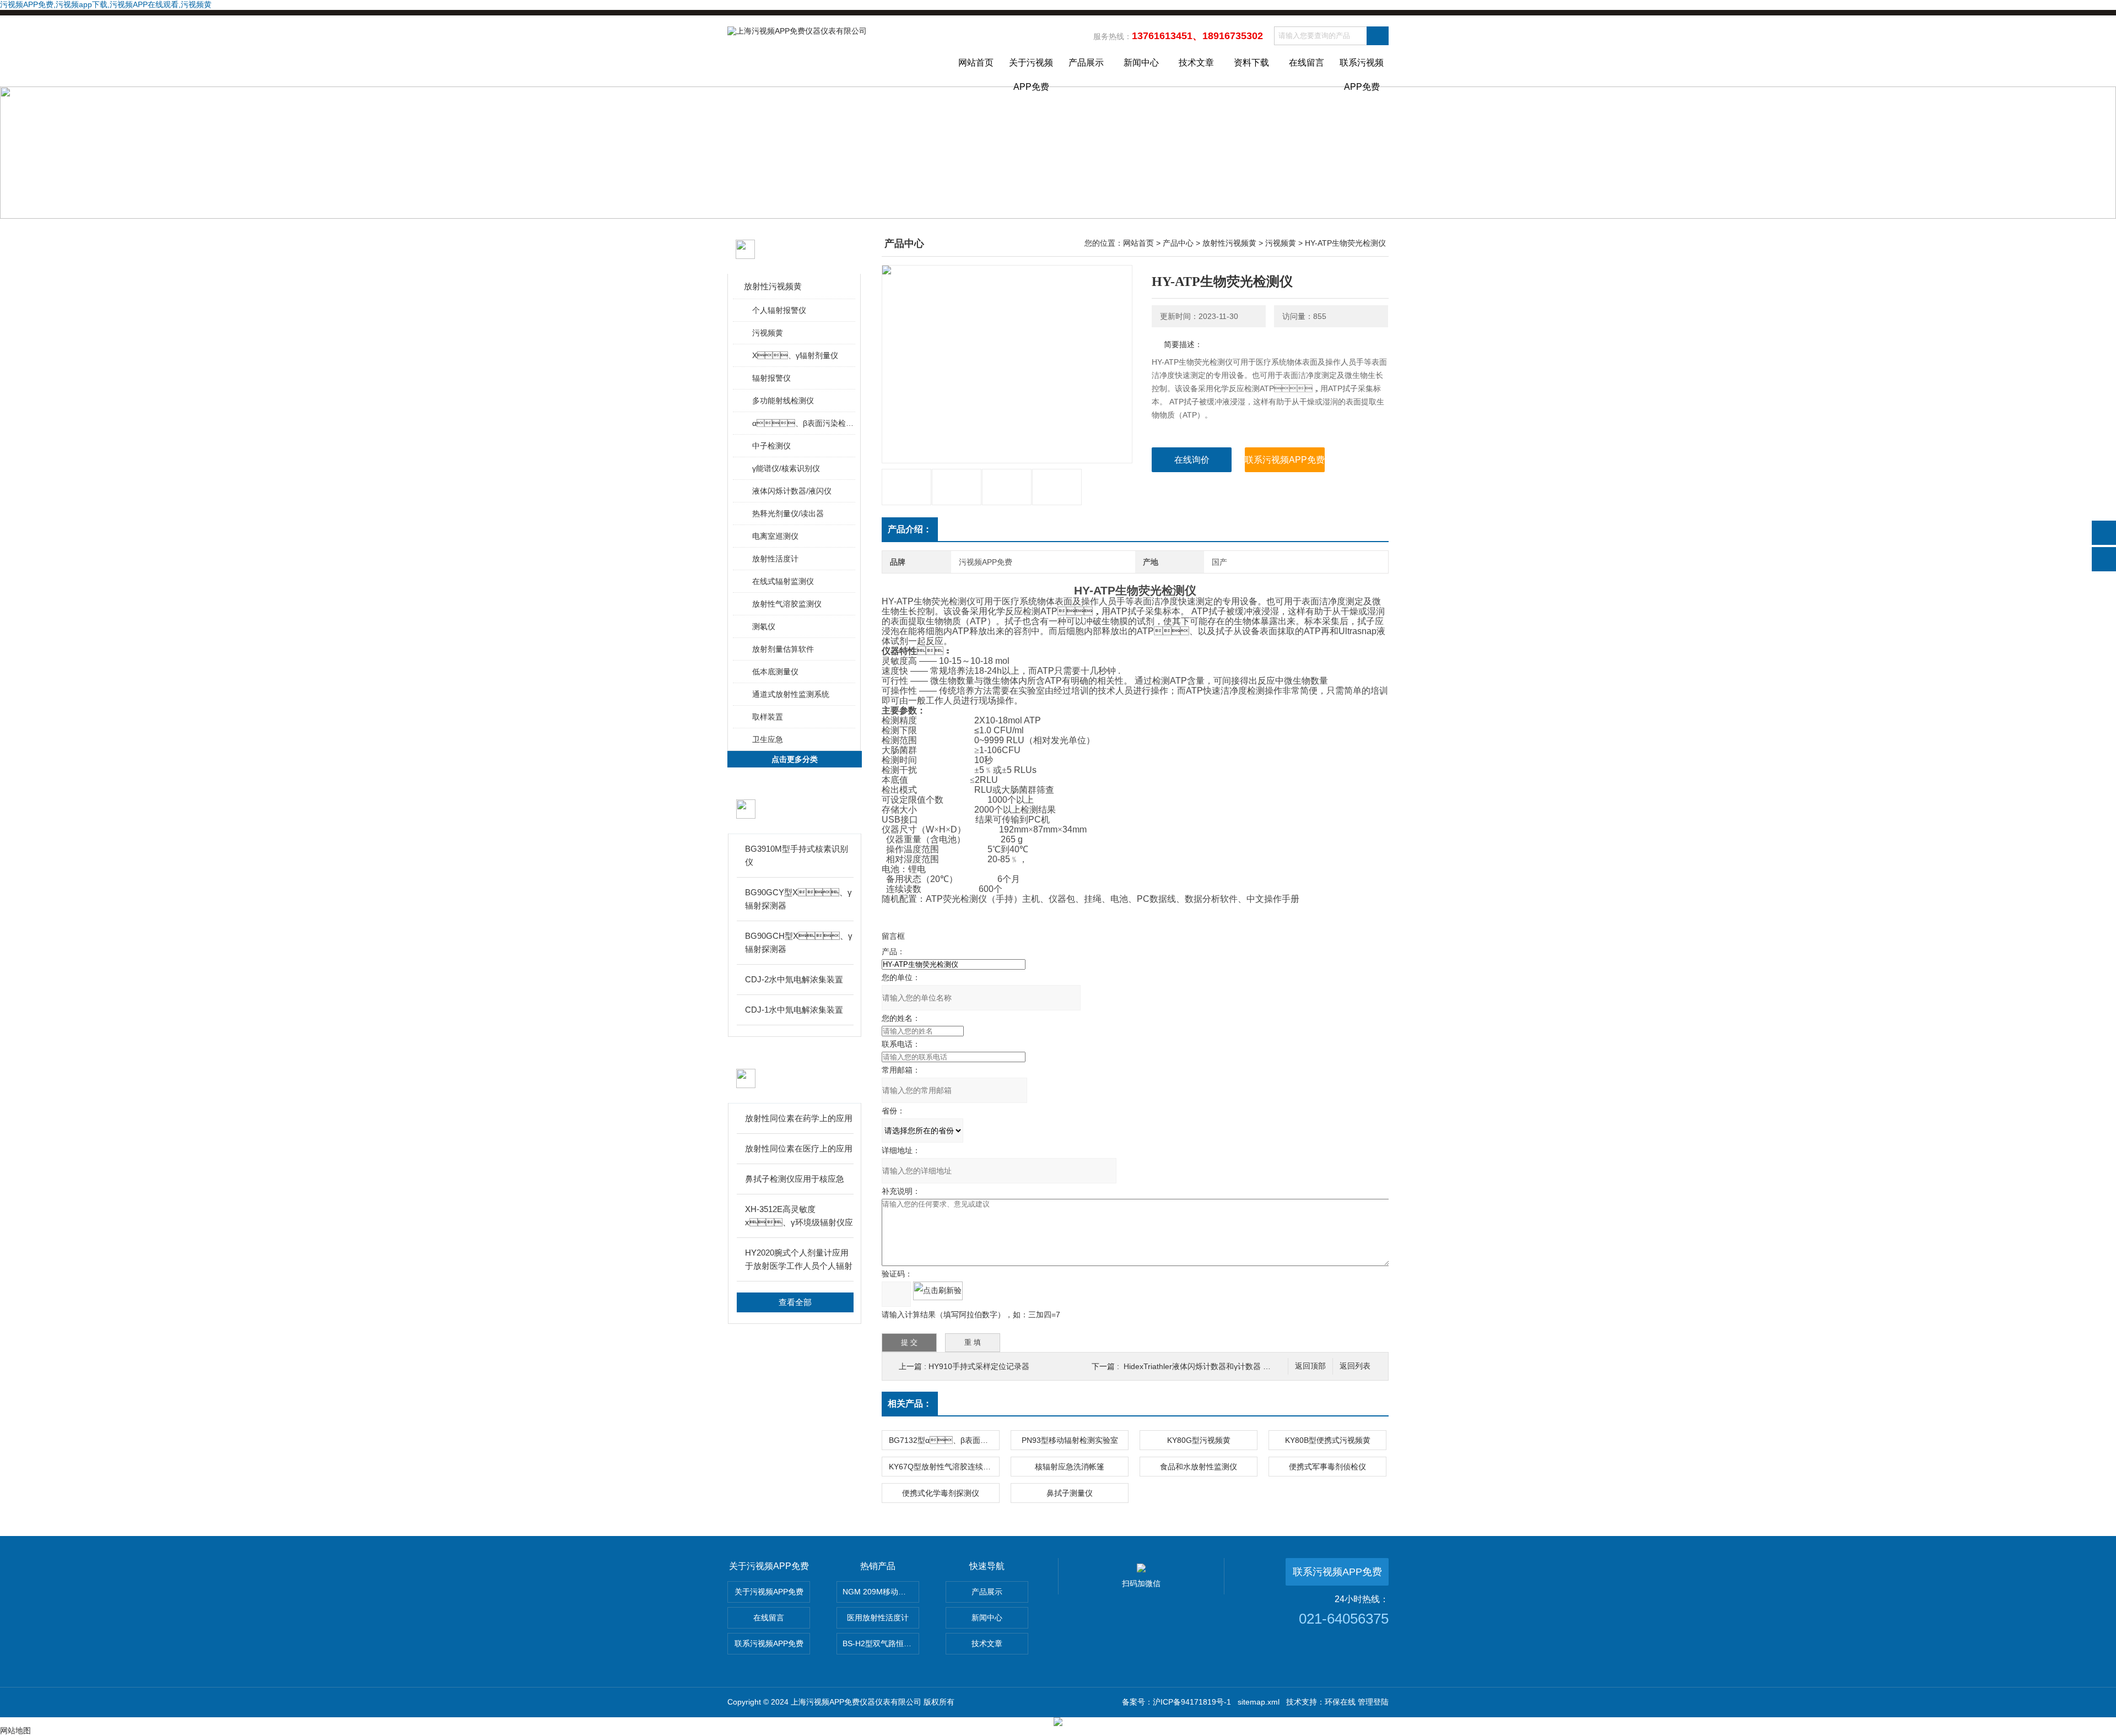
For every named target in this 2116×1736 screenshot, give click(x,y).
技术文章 (1196, 63)
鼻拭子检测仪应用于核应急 (795, 1179)
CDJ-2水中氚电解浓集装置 (794, 979)
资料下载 (1251, 63)
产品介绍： (910, 529)
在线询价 (1192, 460)
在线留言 (1307, 63)
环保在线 (1340, 1702)
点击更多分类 (795, 759)
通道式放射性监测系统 (791, 694)
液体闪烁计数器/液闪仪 (792, 491)
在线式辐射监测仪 (783, 581)
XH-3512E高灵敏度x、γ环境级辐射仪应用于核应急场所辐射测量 (799, 1217)
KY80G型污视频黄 (1199, 1440)
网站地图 (15, 1730)
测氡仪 (764, 626)
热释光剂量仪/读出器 (788, 513)
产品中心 (1178, 243)
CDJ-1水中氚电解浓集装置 (794, 1010)
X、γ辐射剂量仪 (795, 355)
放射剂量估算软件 (783, 649)
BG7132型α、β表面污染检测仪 (944, 1440)
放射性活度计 (775, 559)
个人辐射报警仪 (779, 310)
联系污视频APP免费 (1362, 72)
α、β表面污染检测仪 (803, 423)
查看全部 (795, 1302)
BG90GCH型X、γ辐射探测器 (799, 942)
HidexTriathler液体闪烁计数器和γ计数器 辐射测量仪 (1213, 1366)
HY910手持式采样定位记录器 (979, 1366)
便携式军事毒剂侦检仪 (1327, 1467)
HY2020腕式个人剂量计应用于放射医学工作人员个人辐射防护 (799, 1260)
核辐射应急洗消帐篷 (1070, 1467)
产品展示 (1086, 63)
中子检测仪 (771, 446)
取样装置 (768, 717)
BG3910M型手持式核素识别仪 (797, 855)
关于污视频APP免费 (1031, 72)
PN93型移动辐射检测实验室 (1070, 1440)
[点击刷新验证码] (938, 1291)
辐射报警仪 (771, 378)
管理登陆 (1373, 1702)
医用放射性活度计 (878, 1618)
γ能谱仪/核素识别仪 (786, 468)
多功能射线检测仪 (783, 401)
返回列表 (1355, 1366)
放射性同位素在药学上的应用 (799, 1118)
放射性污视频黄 (773, 286)
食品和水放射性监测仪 (1199, 1467)
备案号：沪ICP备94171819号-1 (1176, 1702)
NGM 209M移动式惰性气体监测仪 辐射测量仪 (881, 1592)
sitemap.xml (1259, 1702)
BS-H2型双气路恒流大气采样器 (881, 1643)
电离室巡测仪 (775, 536)
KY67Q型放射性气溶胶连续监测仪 (944, 1467)
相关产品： (910, 1404)
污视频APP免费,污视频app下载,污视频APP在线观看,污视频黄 (106, 4)
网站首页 (976, 63)
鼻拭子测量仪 (1070, 1493)
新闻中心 (1141, 63)
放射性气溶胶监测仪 (787, 604)
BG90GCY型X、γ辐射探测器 (798, 899)
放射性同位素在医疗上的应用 (799, 1148)
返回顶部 (1310, 1366)
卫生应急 (768, 739)
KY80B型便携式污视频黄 (1328, 1440)
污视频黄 (768, 333)
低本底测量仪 (775, 672)
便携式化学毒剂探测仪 (941, 1493)
